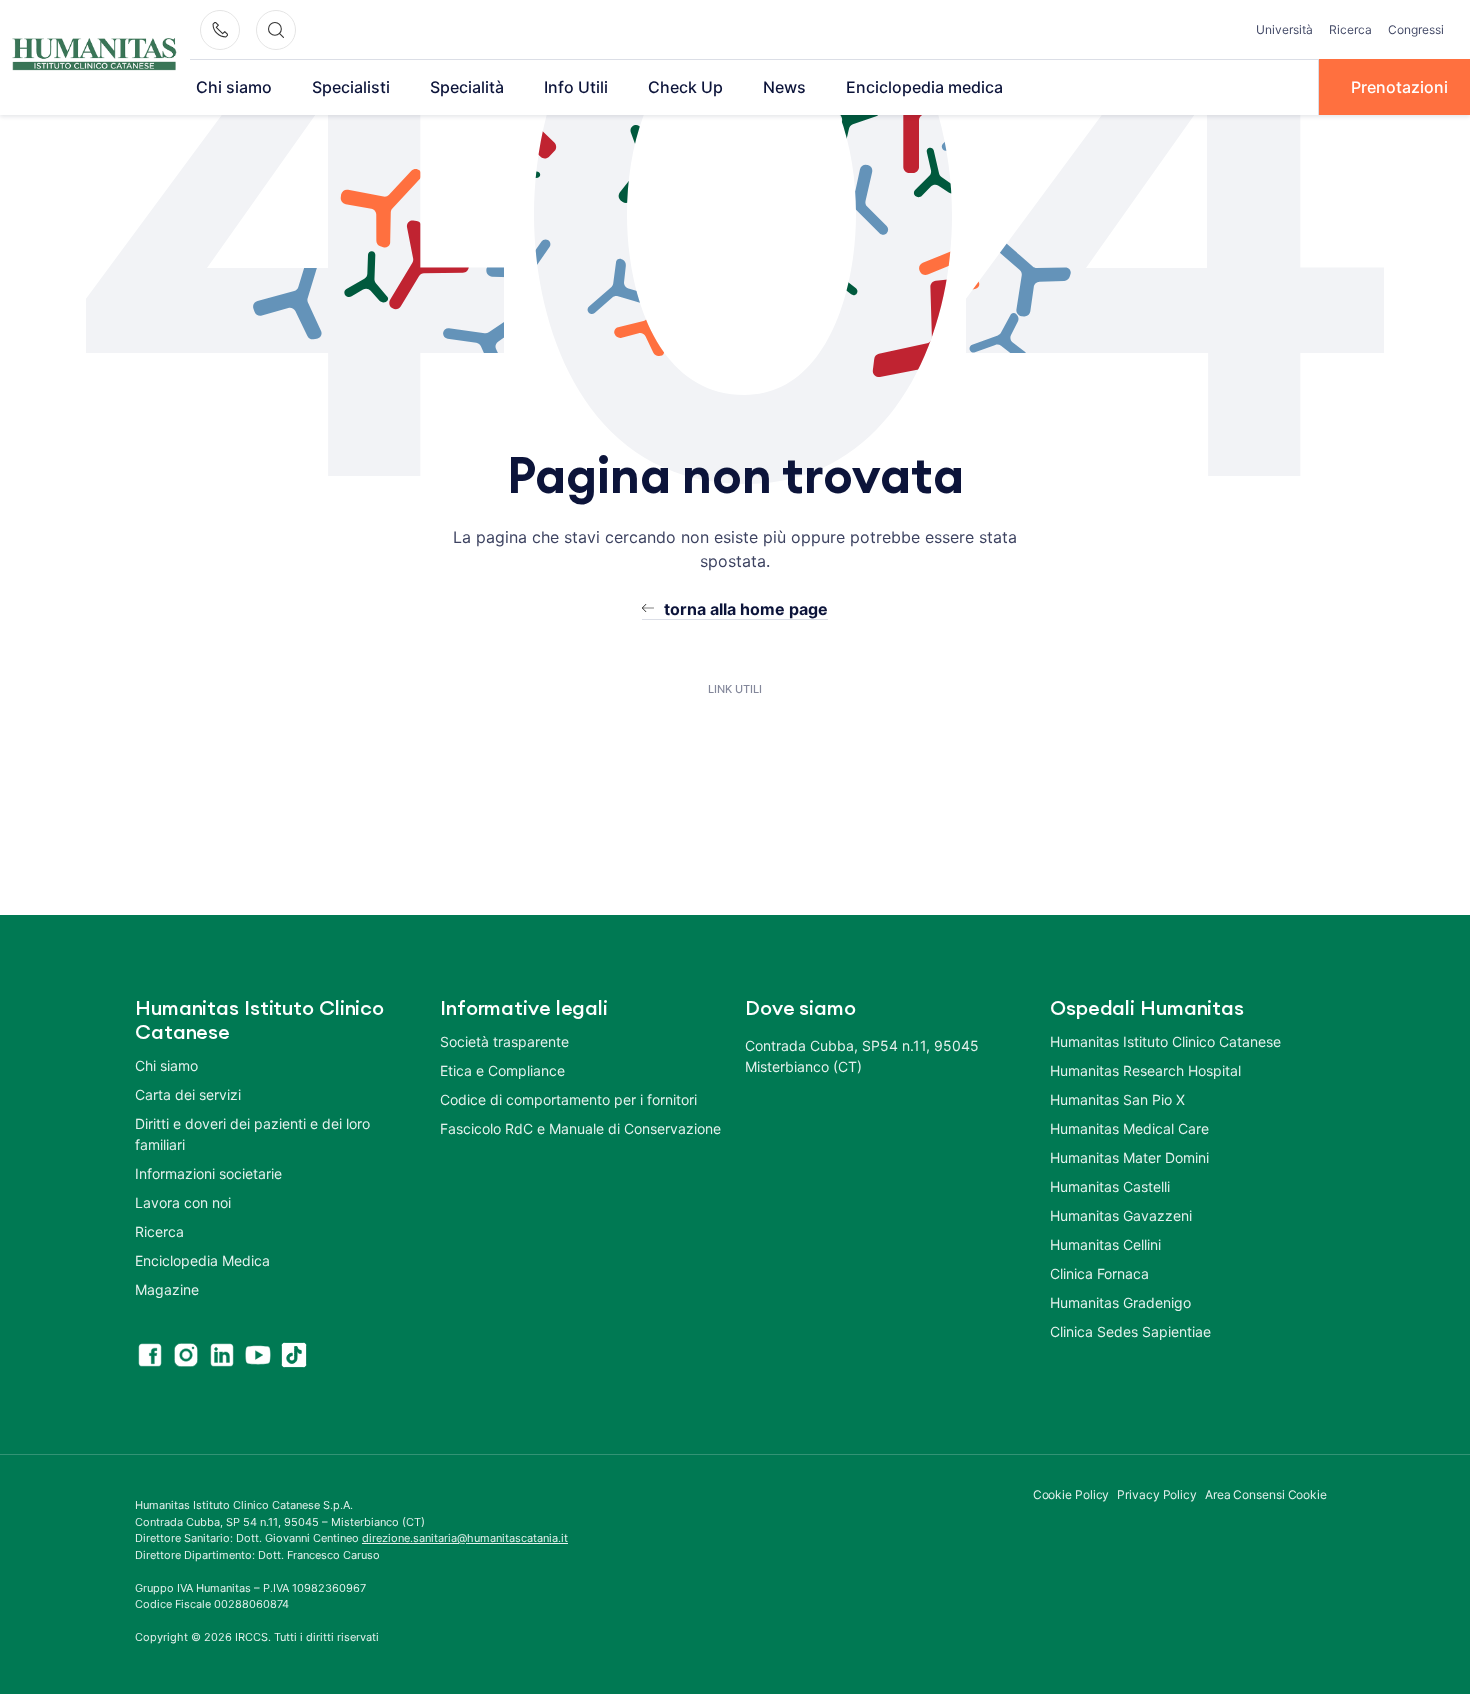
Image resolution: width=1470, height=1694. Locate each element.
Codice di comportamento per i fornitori (568, 1099)
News (784, 87)
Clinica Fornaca (1099, 1273)
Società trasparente (504, 1041)
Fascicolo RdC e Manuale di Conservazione (580, 1128)
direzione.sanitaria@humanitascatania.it (465, 1538)
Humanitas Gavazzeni (1121, 1215)
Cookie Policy (1071, 1494)
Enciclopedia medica (924, 87)
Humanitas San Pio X (1117, 1099)
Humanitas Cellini (1105, 1244)
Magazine (167, 1289)
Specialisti (351, 87)
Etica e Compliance (502, 1070)
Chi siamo (234, 87)
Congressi (1416, 29)
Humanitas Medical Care (1129, 1128)
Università (1284, 29)
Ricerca (1350, 29)
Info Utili (576, 87)
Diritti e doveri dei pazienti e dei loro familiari (252, 1134)
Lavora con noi (183, 1202)
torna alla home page (746, 609)
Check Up (685, 87)
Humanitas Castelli (1110, 1186)
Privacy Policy (1157, 1494)
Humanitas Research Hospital (1145, 1070)
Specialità (467, 87)
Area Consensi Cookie (1266, 1494)
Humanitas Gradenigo (1120, 1302)
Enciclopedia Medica (202, 1260)
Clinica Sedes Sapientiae (1130, 1331)
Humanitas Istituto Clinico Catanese (1165, 1041)
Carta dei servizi (188, 1094)
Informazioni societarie (208, 1173)
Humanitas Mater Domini (1129, 1157)
